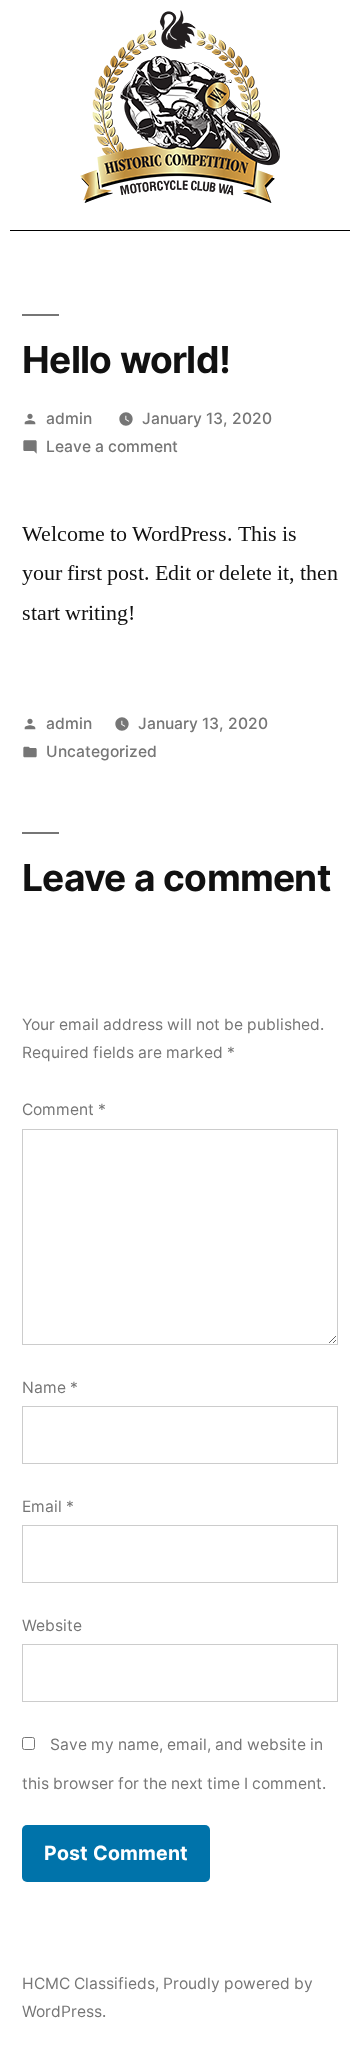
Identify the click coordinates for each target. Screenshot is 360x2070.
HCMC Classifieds (88, 1983)
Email (48, 1506)
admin (69, 418)
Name (50, 1387)
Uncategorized (101, 751)
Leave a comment (112, 446)
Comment (64, 1109)
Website (52, 1625)
